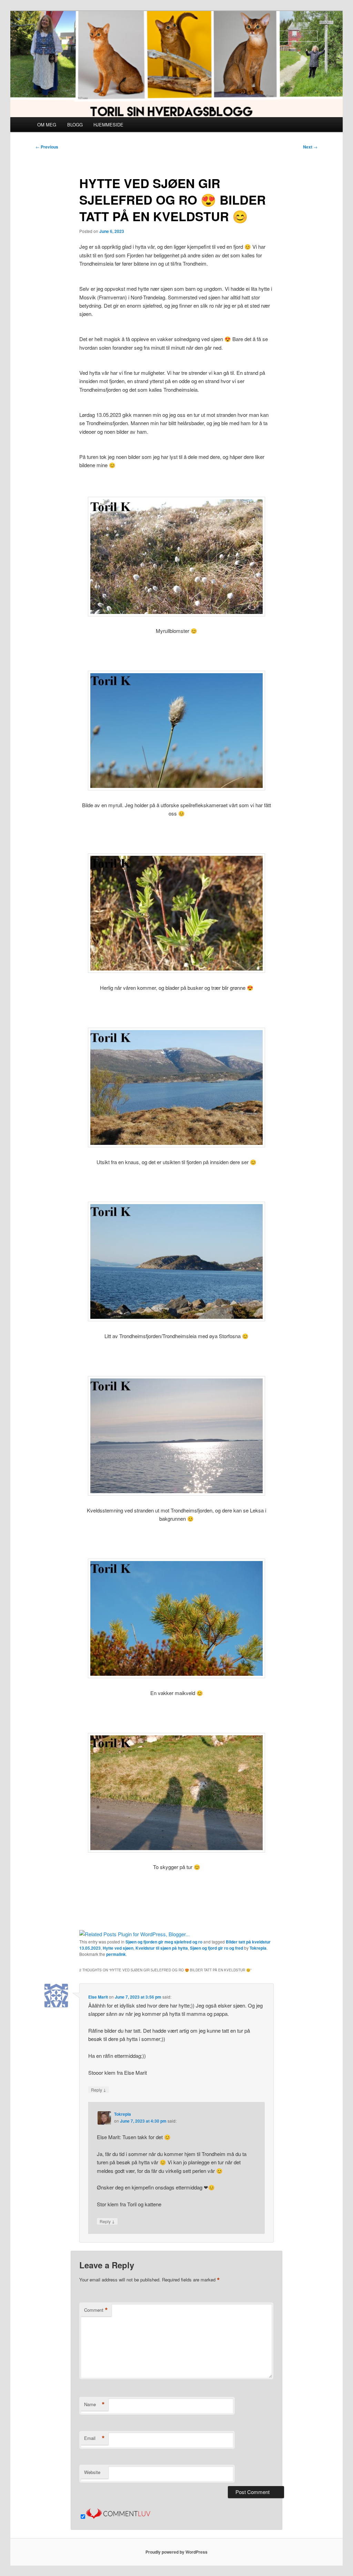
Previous (47, 147)
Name (94, 2404)
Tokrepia (258, 1948)
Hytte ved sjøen (118, 1948)
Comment (96, 2310)
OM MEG (47, 125)
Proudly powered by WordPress (176, 2552)
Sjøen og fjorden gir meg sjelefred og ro (164, 1942)
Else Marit (98, 1997)
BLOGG (75, 125)
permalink (116, 1954)
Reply (99, 2090)
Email (94, 2438)
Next (310, 147)
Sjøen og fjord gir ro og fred (216, 1948)
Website (92, 2472)
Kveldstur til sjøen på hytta (162, 1948)
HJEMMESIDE (108, 125)
